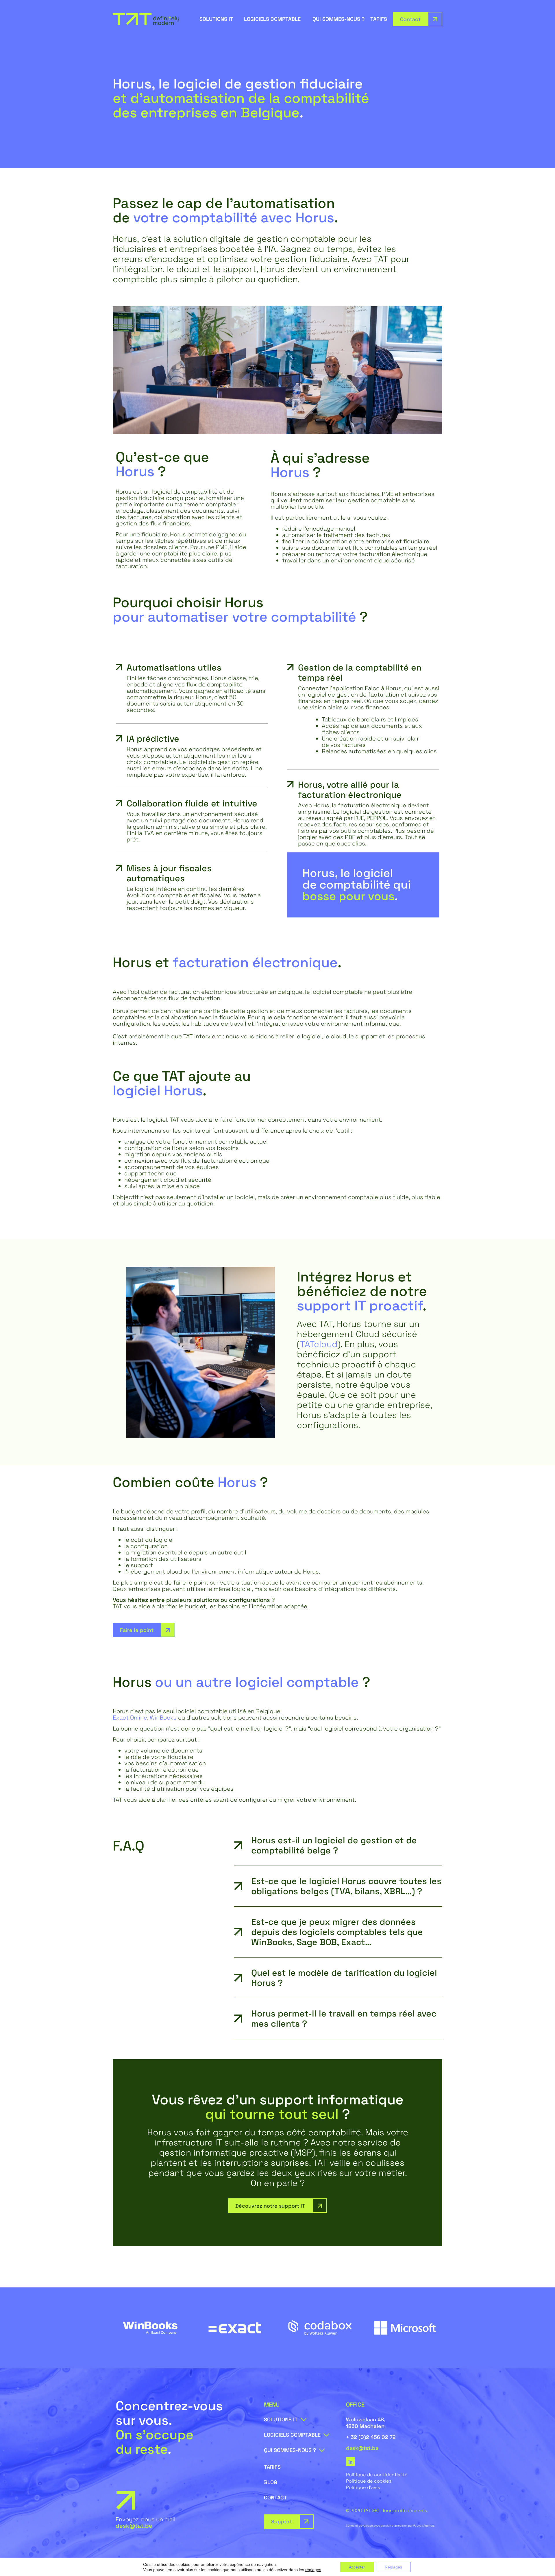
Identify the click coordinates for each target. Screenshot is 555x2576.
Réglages (393, 2567)
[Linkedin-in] (350, 2461)
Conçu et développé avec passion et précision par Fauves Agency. (390, 2526)
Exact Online (130, 1718)
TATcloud (319, 1344)
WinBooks (163, 1718)
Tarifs (379, 19)
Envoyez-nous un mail (146, 2523)
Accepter (357, 2567)
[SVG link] (146, 19)
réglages (313, 2570)
